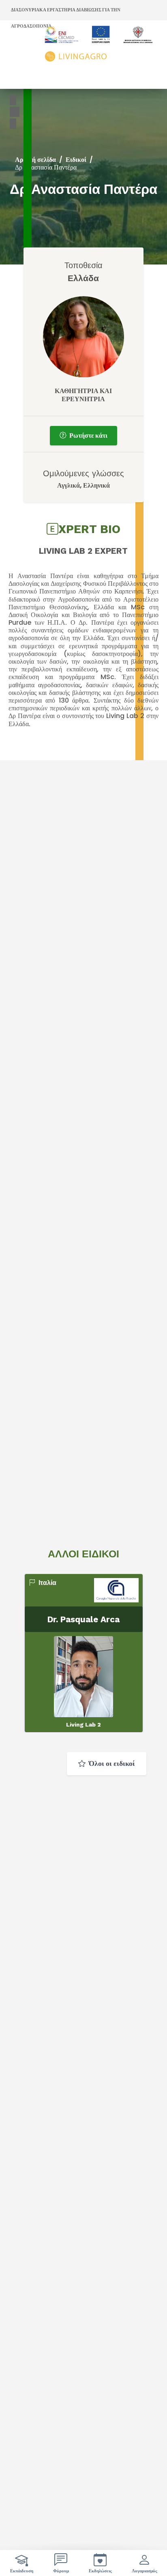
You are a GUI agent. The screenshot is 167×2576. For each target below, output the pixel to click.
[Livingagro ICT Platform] (99, 44)
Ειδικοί (76, 160)
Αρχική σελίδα (35, 160)
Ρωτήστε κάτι (88, 435)
